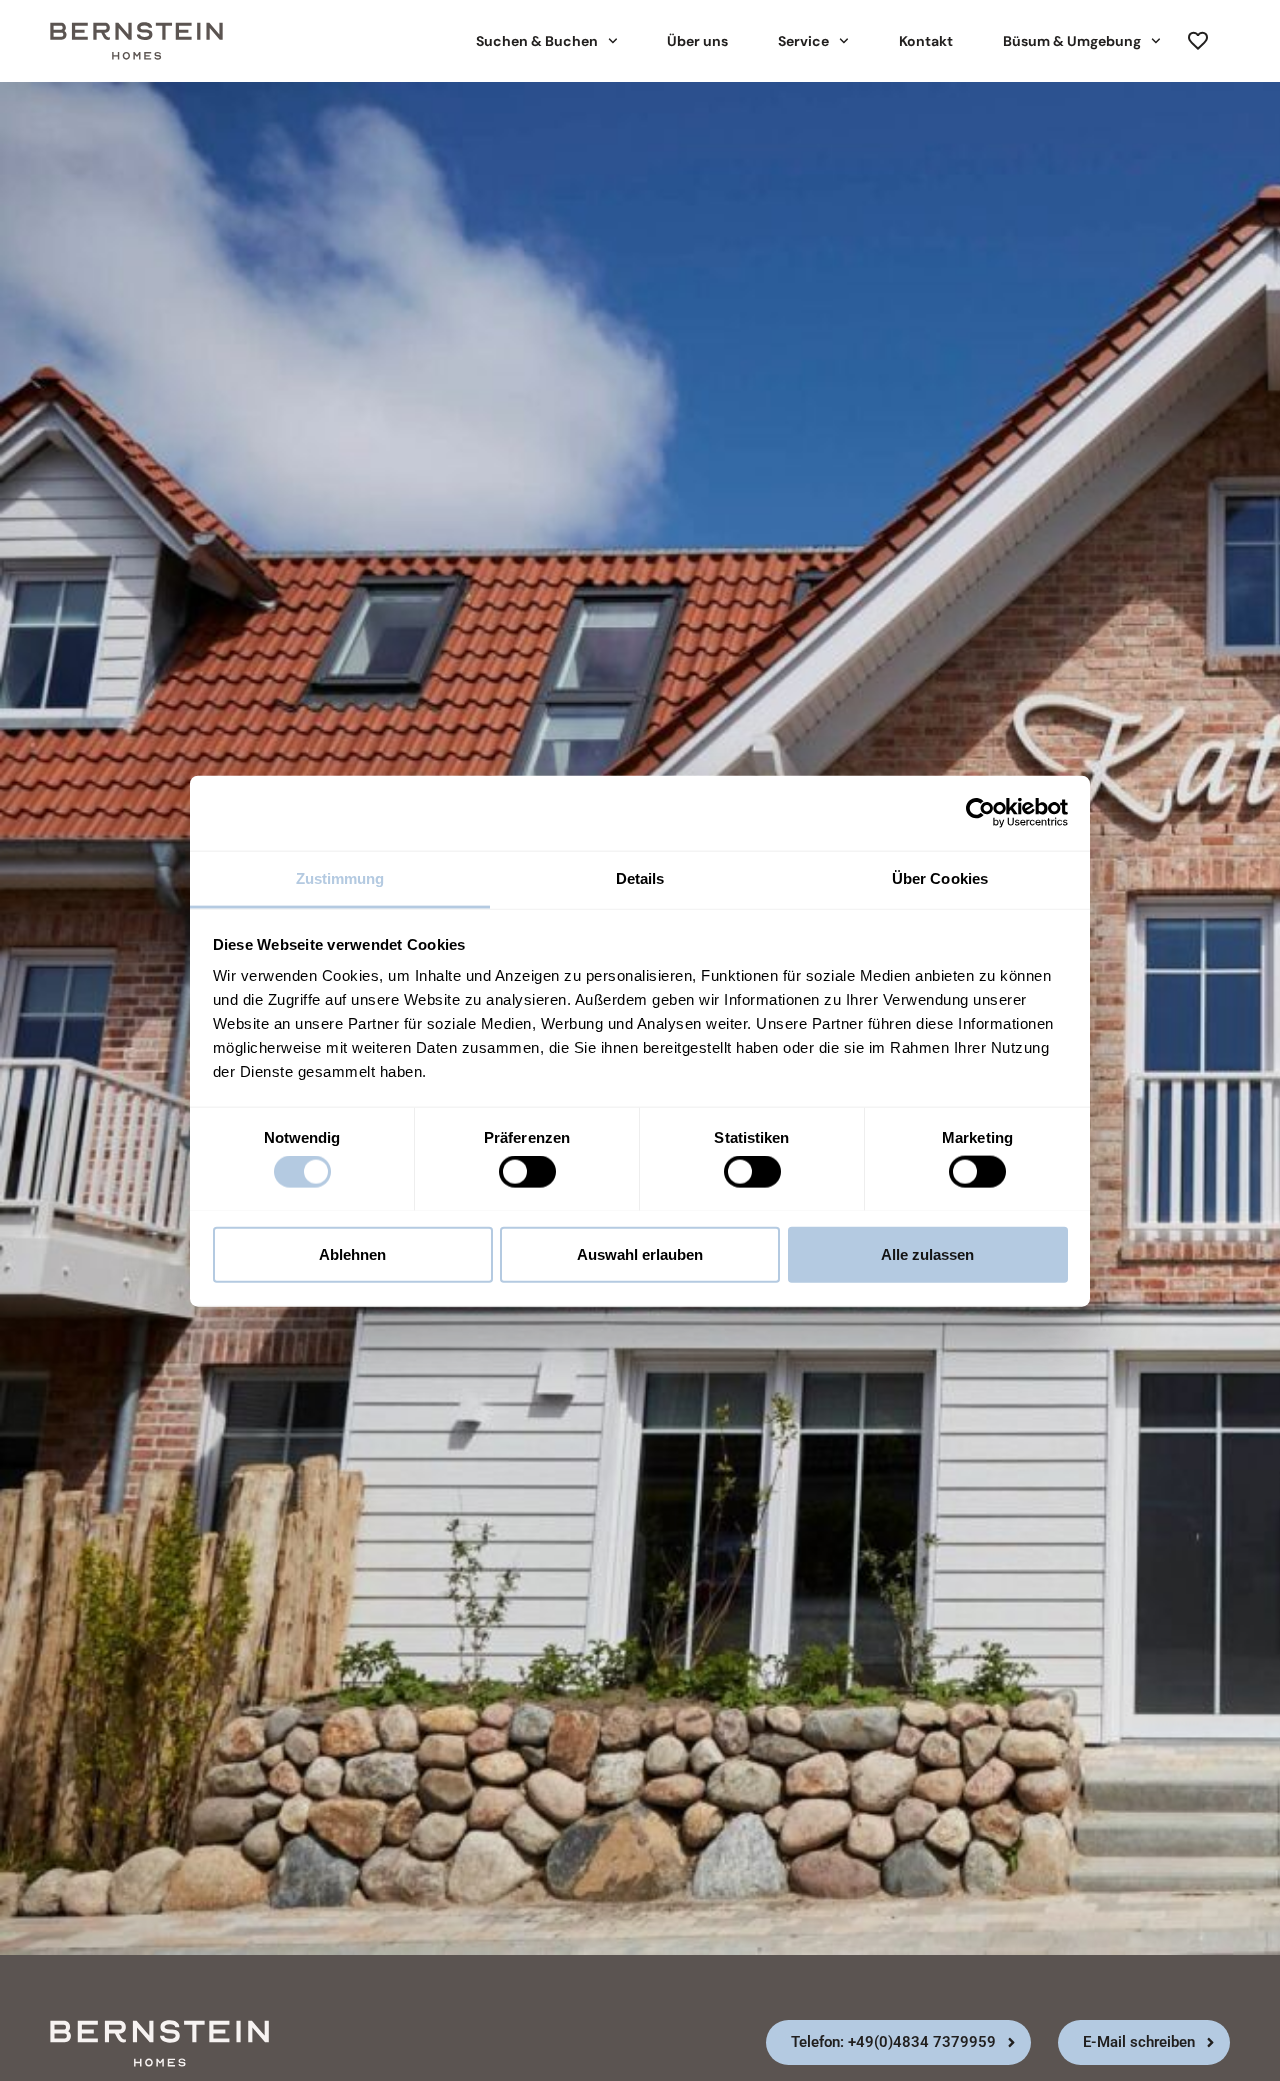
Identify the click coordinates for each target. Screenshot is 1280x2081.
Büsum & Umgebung (1072, 41)
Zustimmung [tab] (340, 877)
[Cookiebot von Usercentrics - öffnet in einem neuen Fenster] (980, 813)
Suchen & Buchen (537, 41)
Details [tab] (640, 877)
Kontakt (926, 41)
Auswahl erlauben (640, 1253)
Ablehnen (352, 1253)
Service (803, 41)
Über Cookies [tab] (940, 877)
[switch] (527, 1171)
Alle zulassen (927, 1253)
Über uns (697, 41)
